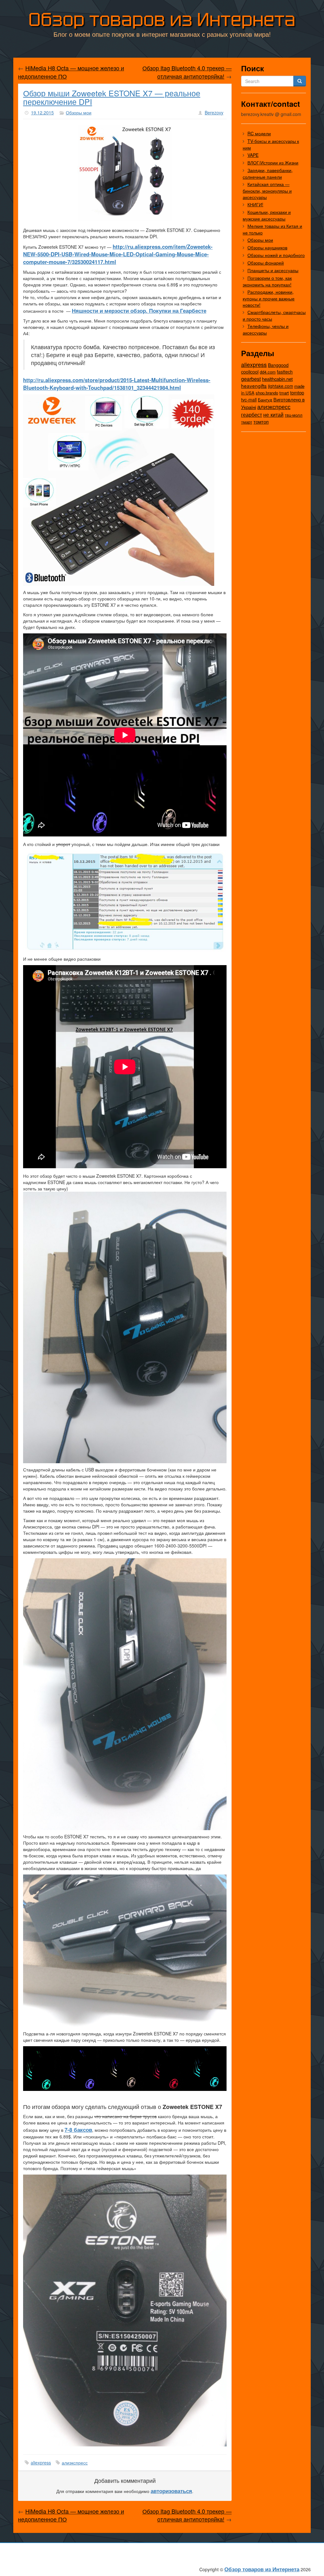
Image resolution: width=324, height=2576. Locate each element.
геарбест (252, 415)
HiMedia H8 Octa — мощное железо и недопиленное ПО (71, 72)
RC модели (259, 133)
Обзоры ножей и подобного (276, 255)
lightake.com (280, 386)
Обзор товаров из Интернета (162, 19)
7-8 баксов (78, 2130)
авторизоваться (171, 2491)
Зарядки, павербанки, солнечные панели (268, 173)
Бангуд (265, 400)
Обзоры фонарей (266, 263)
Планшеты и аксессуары (273, 270)
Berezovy (214, 112)
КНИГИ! (255, 204)
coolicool (250, 372)
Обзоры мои (79, 112)
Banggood (278, 365)
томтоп (261, 422)
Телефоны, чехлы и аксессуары (266, 329)
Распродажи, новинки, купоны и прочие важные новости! (269, 298)
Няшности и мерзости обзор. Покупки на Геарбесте (139, 311)
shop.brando (267, 393)
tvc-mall (249, 400)
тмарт (247, 422)
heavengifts (254, 386)
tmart (284, 393)
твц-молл (294, 415)
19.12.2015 (42, 112)
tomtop (297, 392)
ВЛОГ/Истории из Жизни (273, 163)
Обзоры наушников (267, 247)
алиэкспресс (75, 2463)
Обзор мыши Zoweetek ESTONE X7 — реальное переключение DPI (112, 97)
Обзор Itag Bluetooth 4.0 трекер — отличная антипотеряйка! (187, 72)
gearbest (251, 379)
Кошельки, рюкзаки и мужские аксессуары (267, 215)
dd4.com (268, 372)
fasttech (285, 372)
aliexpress (41, 2463)
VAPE (253, 155)
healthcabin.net (277, 379)
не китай (273, 414)
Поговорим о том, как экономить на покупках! (267, 281)
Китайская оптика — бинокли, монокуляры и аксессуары (267, 191)
